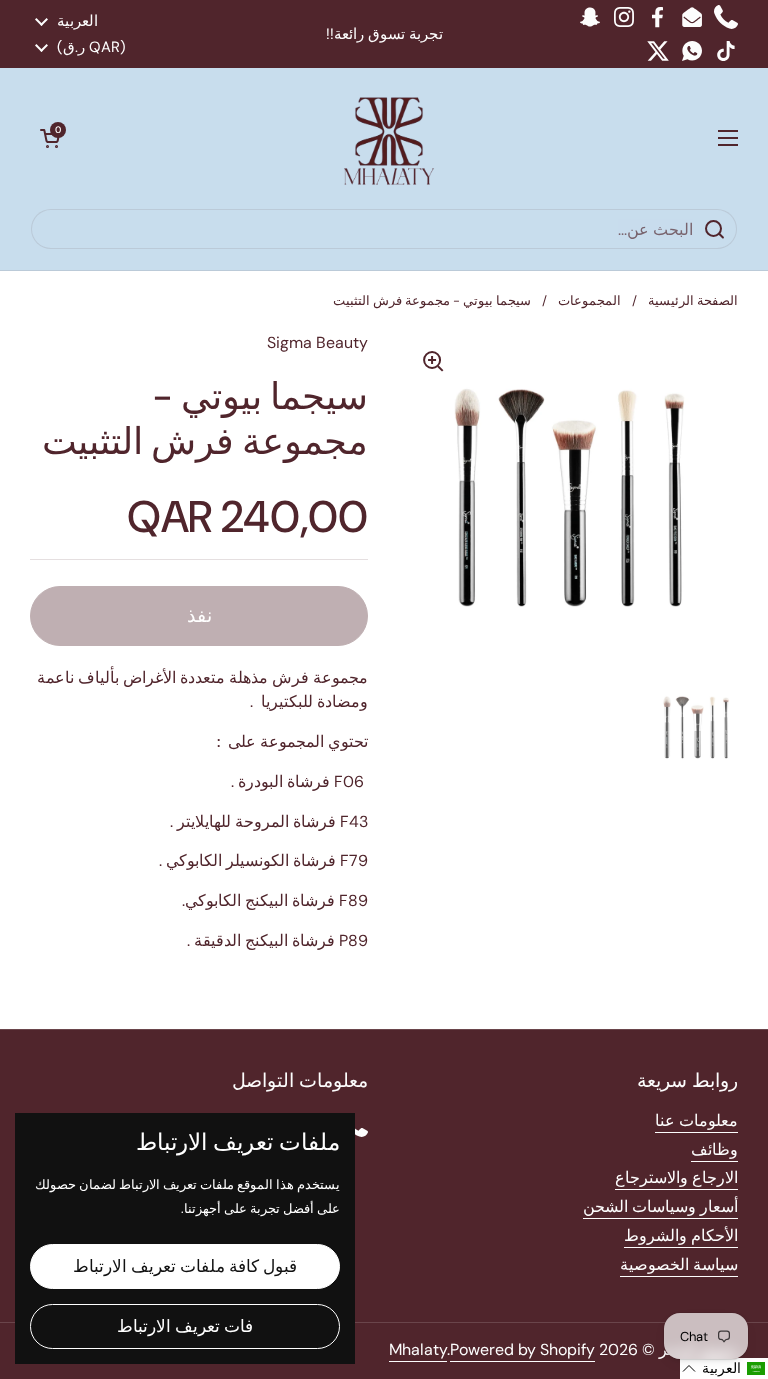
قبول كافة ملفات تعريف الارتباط (185, 1266)
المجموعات (589, 300)
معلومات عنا (696, 1120)
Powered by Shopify (522, 1349)
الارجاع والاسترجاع (676, 1177)
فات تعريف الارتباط (185, 1326)
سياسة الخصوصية (679, 1264)
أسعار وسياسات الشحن (660, 1206)
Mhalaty (418, 1349)
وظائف (714, 1149)
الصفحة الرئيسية (693, 300)
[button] (50, 138)
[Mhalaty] (389, 138)
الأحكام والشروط (681, 1235)
